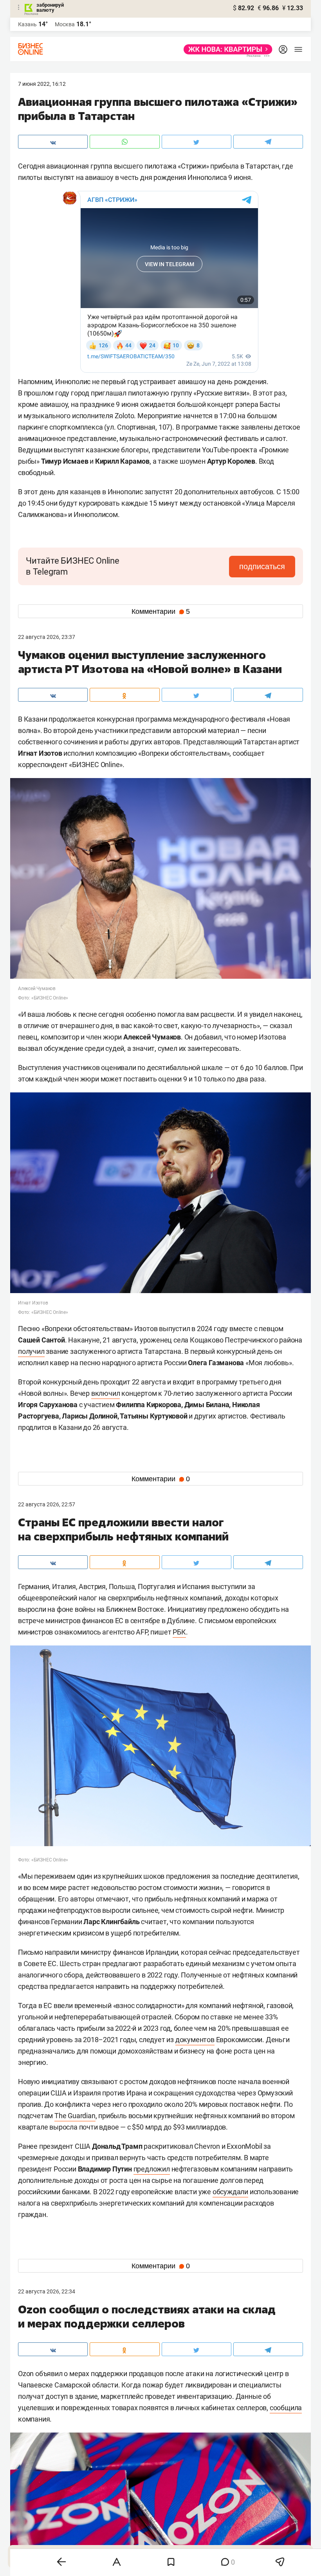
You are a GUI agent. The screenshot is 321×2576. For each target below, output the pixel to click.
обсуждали (230, 2192)
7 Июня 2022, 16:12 (42, 84)
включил (106, 1393)
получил (31, 1351)
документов (195, 2040)
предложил (152, 2169)
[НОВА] (226, 49)
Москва (65, 24)
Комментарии (161, 611)
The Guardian (75, 2116)
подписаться (262, 566)
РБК (179, 1632)
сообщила (286, 2408)
